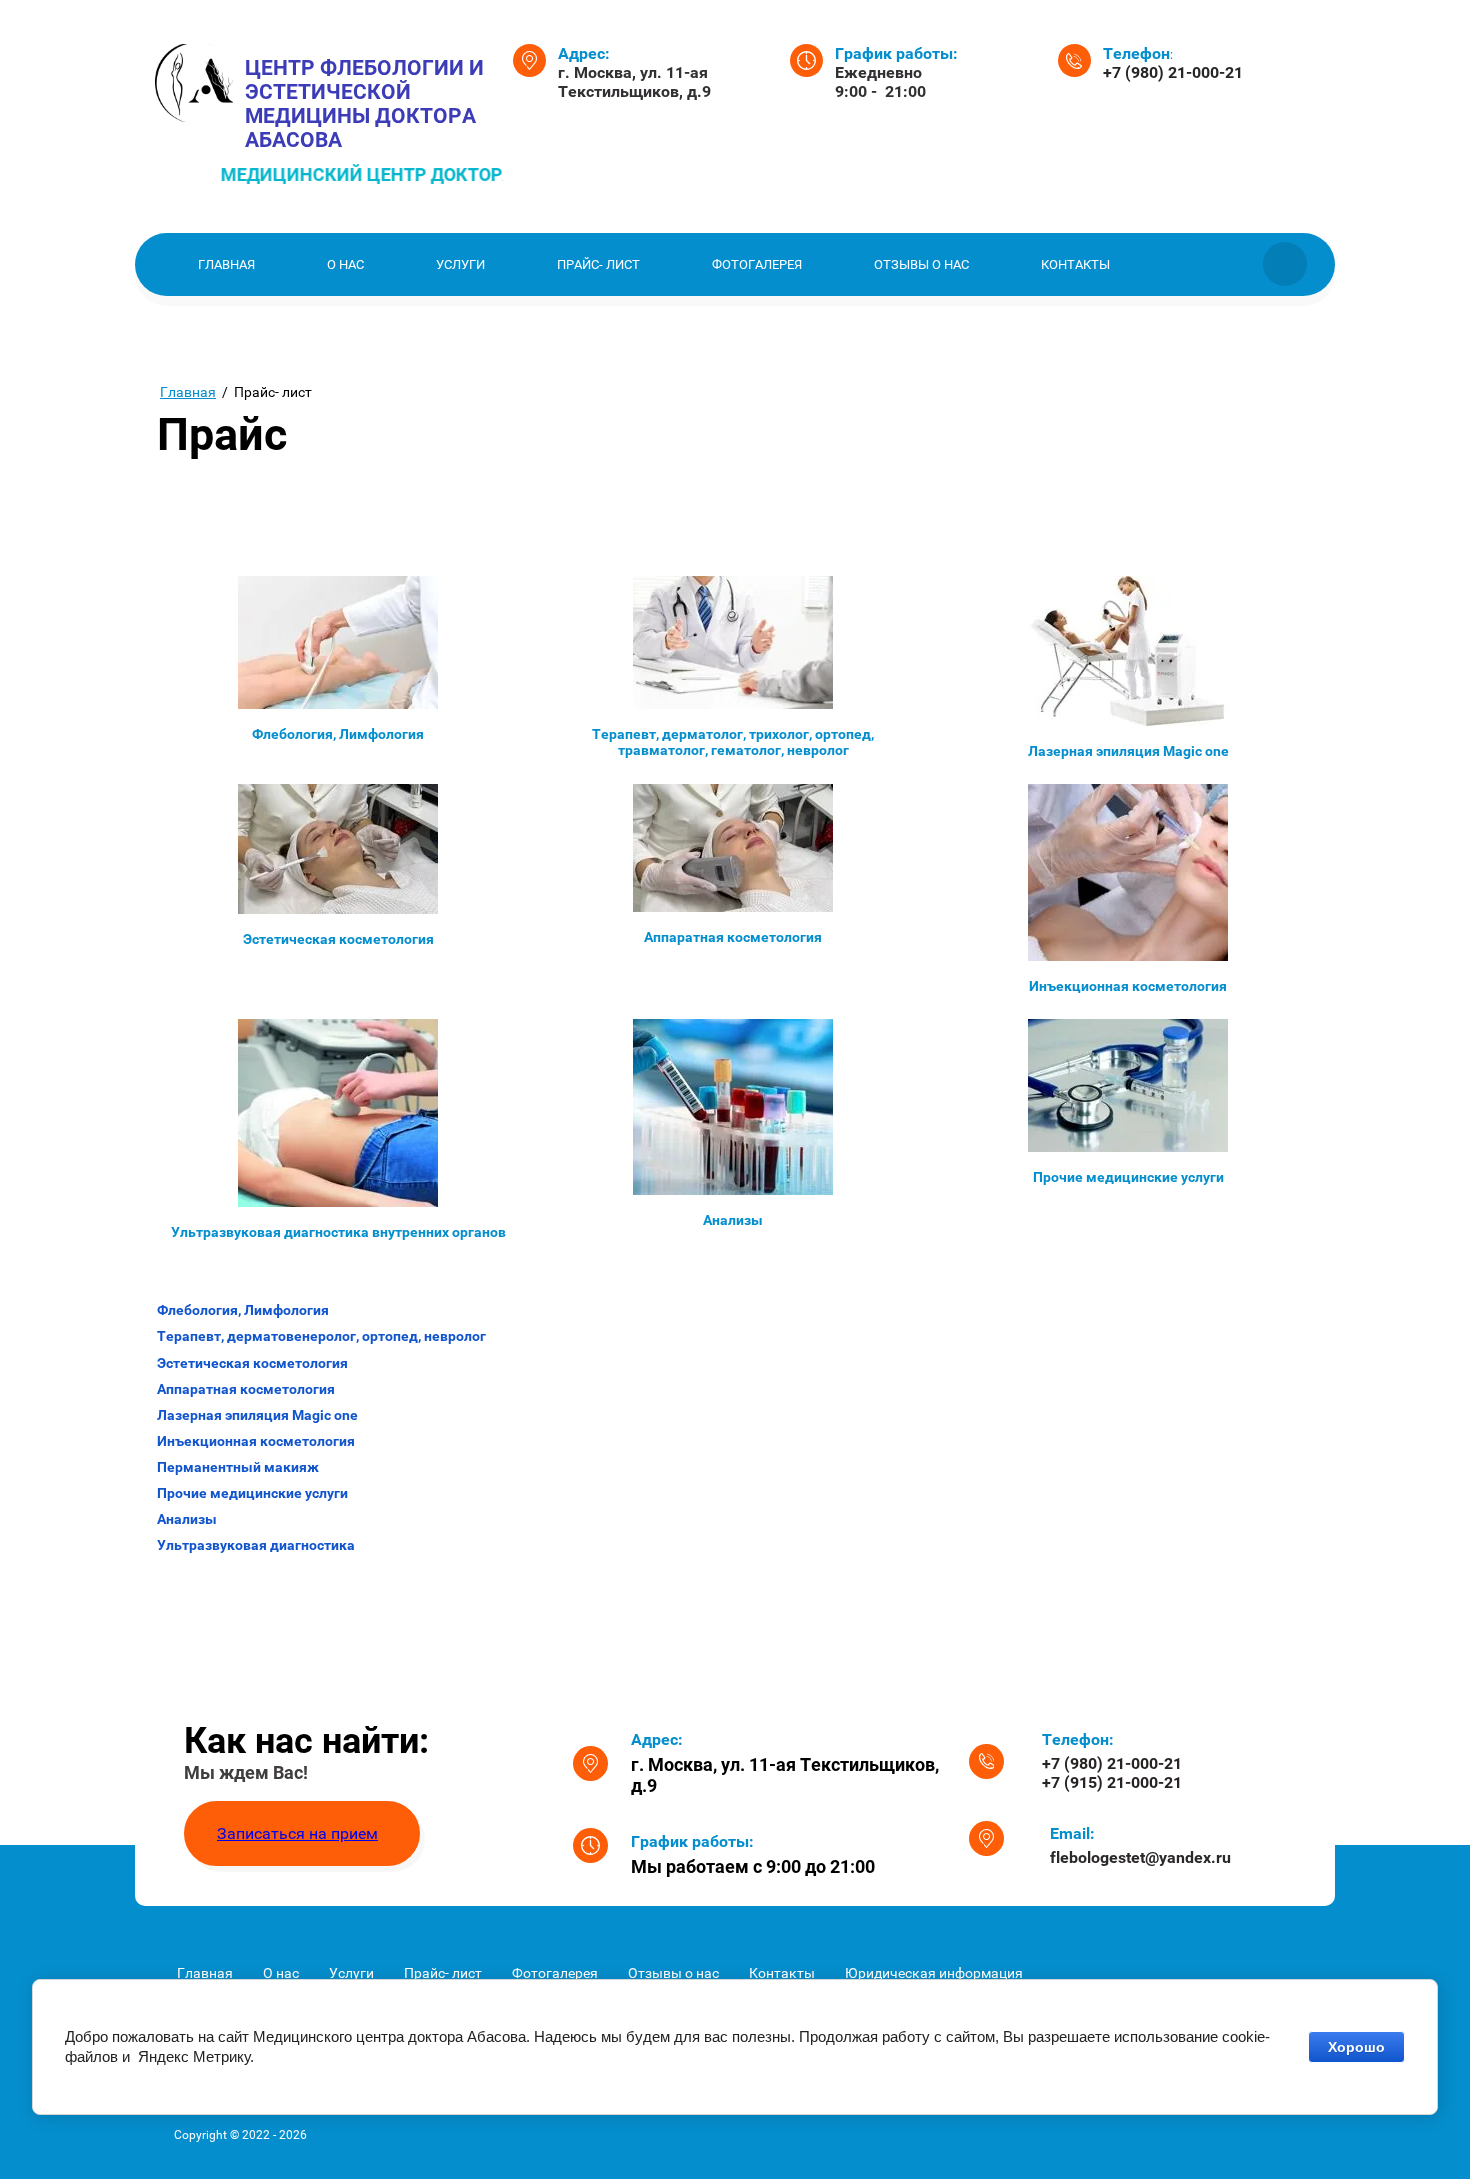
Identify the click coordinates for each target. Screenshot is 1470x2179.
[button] (302, 1833)
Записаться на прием (297, 1833)
